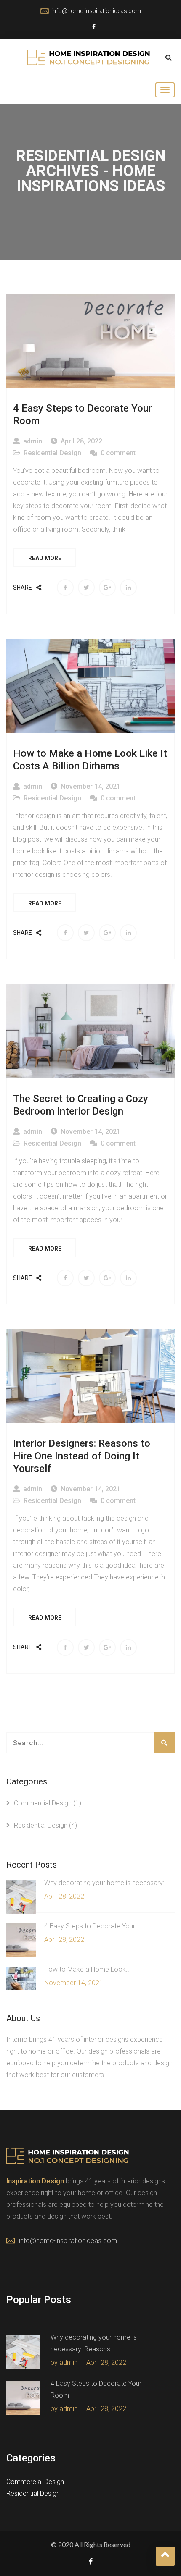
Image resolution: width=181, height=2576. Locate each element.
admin (33, 441)
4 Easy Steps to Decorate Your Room (83, 414)
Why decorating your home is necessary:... (107, 1883)
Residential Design (52, 453)
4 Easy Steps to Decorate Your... (92, 1926)
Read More (45, 558)
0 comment (118, 453)
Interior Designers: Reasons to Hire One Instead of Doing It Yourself (82, 1456)
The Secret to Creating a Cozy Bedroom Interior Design (81, 1105)
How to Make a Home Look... (88, 1969)
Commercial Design (43, 1803)
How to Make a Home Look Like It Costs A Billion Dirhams (90, 760)
